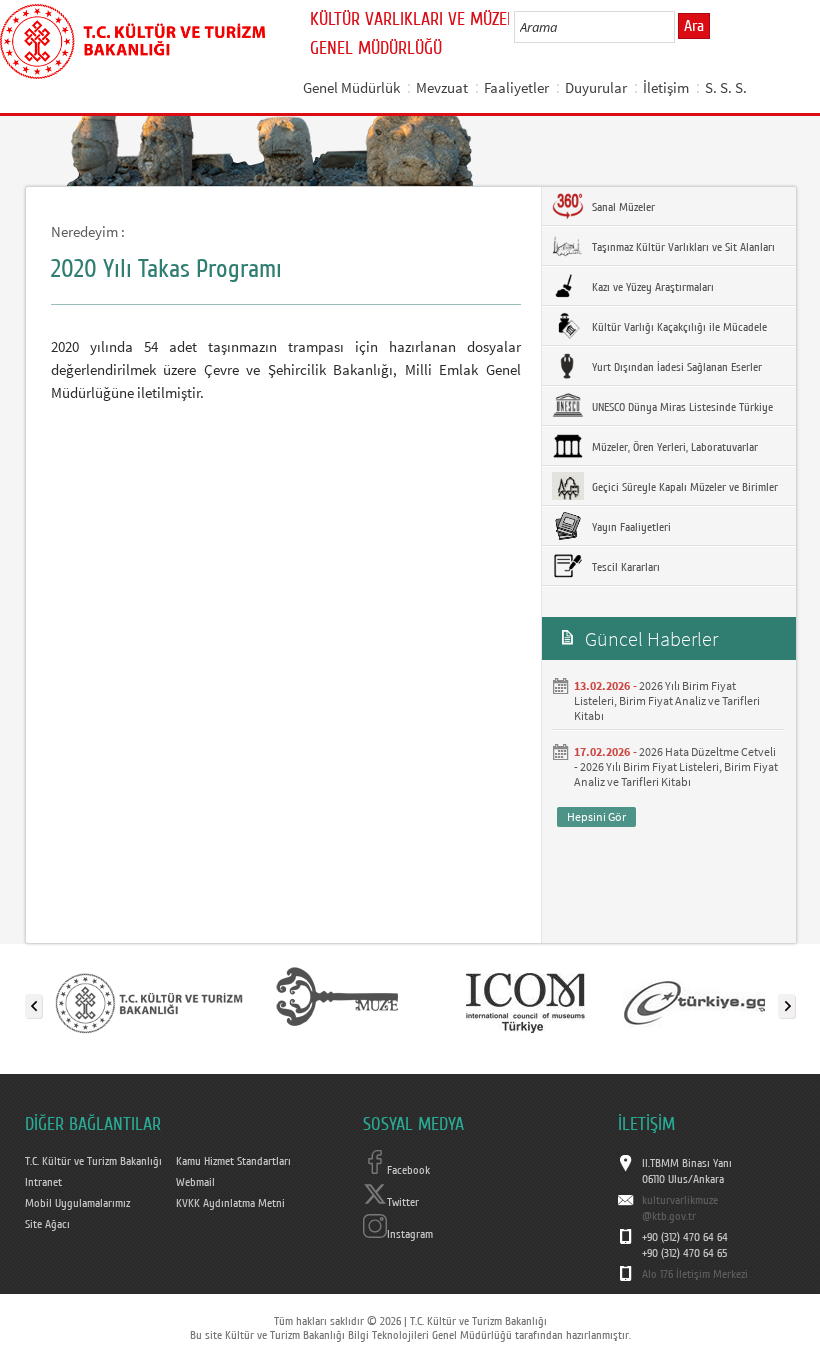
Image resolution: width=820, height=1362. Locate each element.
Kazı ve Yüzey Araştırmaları (651, 287)
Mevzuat (442, 87)
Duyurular (596, 87)
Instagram (410, 1234)
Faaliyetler (516, 87)
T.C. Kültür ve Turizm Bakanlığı (93, 1161)
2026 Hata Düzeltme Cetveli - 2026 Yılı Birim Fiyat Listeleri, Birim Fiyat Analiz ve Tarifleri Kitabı (676, 766)
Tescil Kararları (624, 567)
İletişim (666, 87)
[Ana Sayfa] (132, 38)
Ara (694, 26)
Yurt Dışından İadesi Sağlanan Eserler (675, 367)
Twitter (403, 1202)
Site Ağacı (47, 1224)
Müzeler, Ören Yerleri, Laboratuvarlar (673, 447)
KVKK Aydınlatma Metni (230, 1203)
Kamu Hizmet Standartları (233, 1161)
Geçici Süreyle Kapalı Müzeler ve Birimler (683, 487)
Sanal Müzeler (622, 207)
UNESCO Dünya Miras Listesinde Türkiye (681, 407)
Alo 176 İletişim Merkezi (695, 1274)
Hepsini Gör (596, 816)
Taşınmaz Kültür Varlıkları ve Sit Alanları (682, 247)
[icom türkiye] (525, 1002)
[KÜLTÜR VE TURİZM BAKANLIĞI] (149, 1002)
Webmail (195, 1182)
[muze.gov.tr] (337, 1002)
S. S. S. (726, 87)
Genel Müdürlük (351, 87)
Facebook (408, 1170)
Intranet (43, 1182)
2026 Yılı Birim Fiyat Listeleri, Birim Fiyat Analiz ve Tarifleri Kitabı (667, 700)
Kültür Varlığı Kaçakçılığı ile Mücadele (678, 327)
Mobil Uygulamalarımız (77, 1203)
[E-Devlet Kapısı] (713, 1002)
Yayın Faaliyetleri (630, 527)
